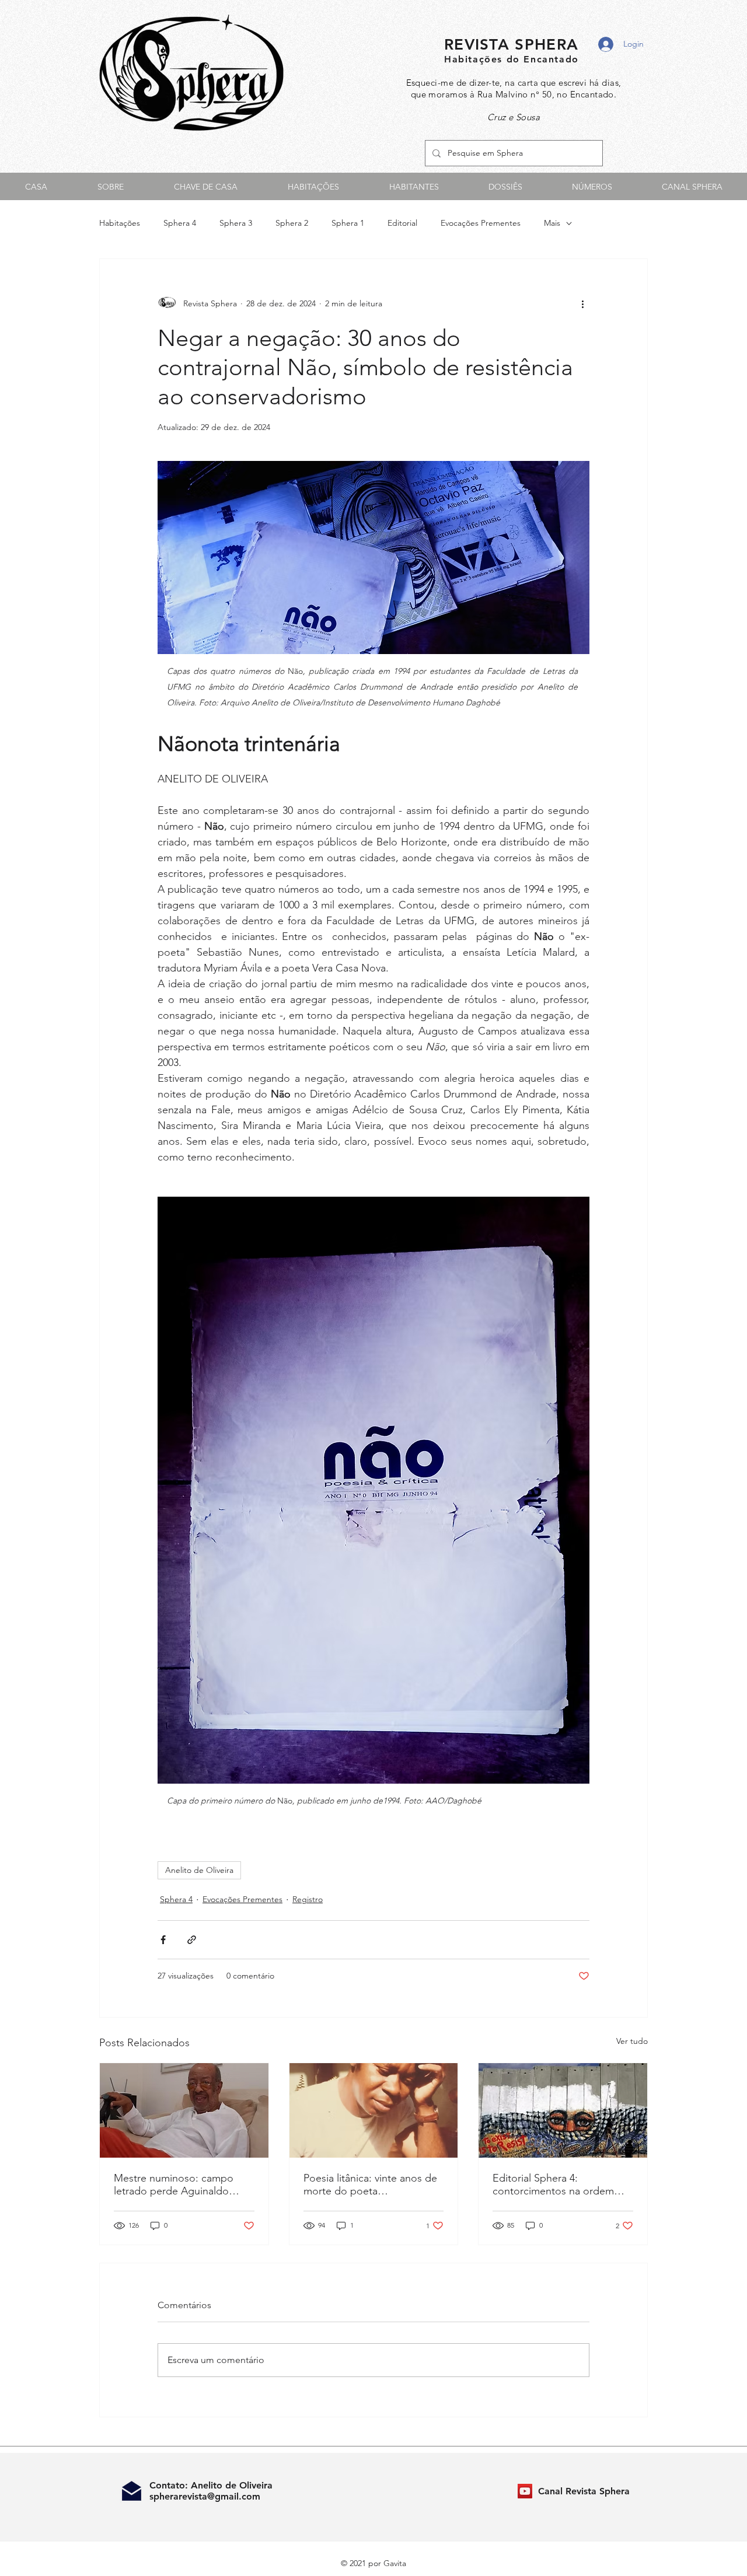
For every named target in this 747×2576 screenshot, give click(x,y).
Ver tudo (632, 2041)
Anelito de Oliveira (199, 1870)
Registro (308, 1899)
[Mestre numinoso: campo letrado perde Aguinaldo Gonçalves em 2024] (184, 2110)
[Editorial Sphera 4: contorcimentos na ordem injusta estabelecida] (563, 2110)
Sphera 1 (348, 223)
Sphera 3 (236, 223)
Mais (552, 223)
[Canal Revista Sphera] (525, 2491)
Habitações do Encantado (512, 59)
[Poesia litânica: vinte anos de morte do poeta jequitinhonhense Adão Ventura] (374, 2110)
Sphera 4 (180, 223)
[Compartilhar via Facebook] (163, 1940)
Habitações (120, 223)
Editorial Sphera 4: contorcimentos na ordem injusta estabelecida (553, 2184)
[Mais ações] (582, 303)
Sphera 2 (292, 223)
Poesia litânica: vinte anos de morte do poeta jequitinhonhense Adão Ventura (370, 2184)
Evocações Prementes (481, 223)
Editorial (402, 223)
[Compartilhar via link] (192, 1940)
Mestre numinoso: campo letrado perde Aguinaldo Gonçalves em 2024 (174, 2184)
